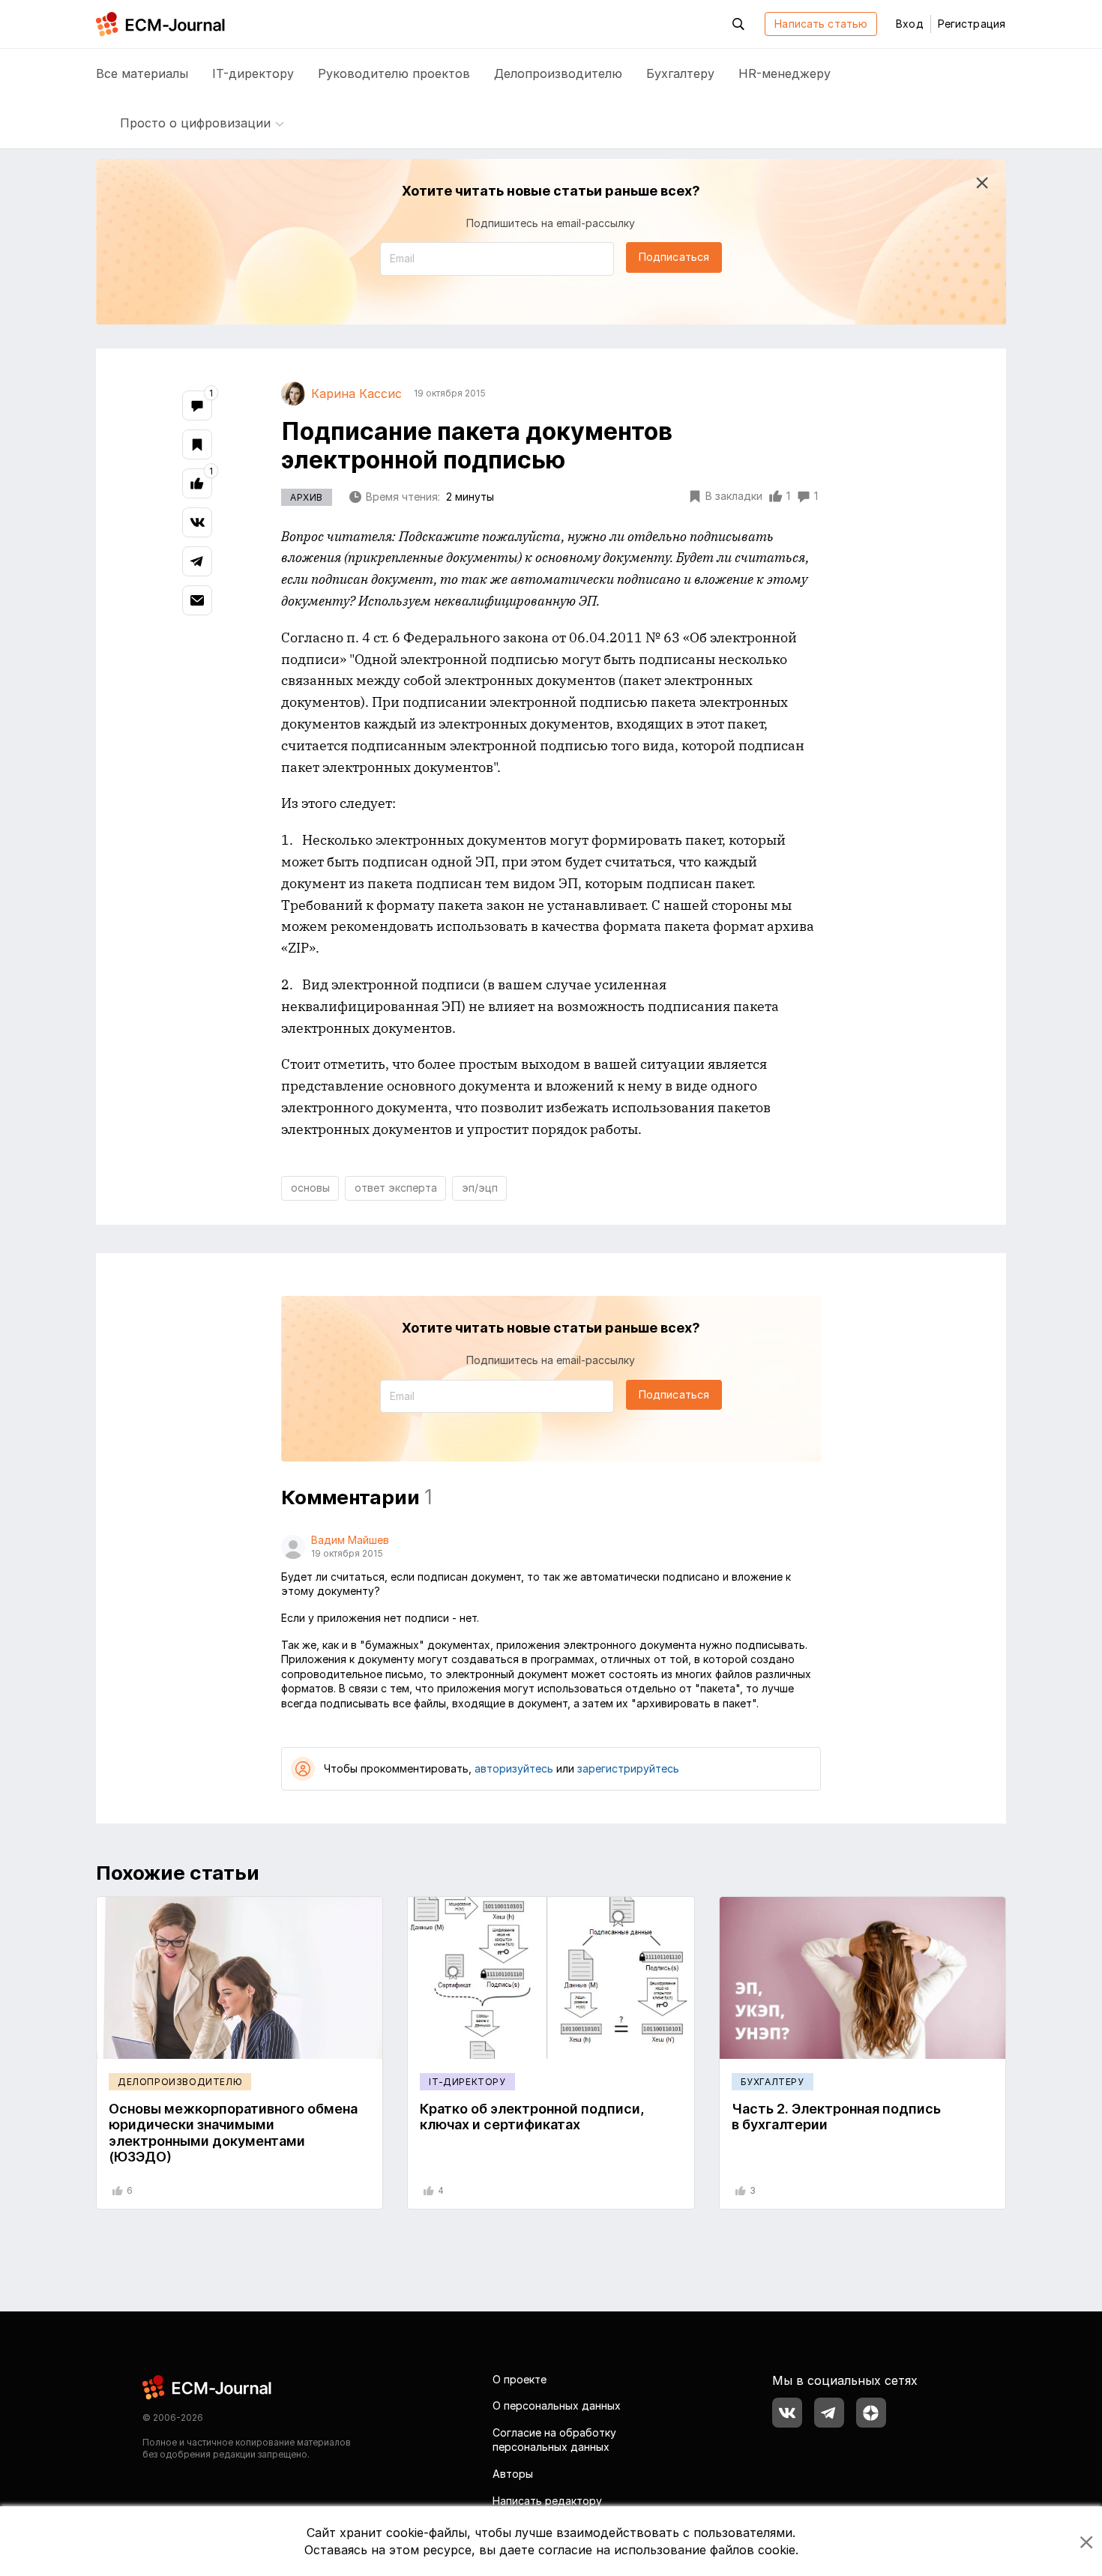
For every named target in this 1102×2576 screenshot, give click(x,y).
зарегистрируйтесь (628, 1768)
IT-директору (253, 73)
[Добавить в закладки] (197, 444)
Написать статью (821, 24)
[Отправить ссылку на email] (197, 600)
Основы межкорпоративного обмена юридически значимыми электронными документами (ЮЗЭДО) (233, 2133)
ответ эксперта (396, 1188)
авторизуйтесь (514, 1768)
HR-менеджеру (785, 73)
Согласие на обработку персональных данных (554, 2440)
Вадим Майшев (350, 1540)
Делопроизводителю (558, 73)
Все (142, 73)
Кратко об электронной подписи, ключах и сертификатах (532, 2117)
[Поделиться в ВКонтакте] (197, 522)
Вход (909, 24)
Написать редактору (547, 2501)
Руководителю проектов (394, 73)
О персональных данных (557, 2405)
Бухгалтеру (680, 73)
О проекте (520, 2379)
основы (310, 1188)
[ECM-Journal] (208, 2386)
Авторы (513, 2474)
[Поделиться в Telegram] (197, 561)
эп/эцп (480, 1188)
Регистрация (972, 24)
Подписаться (674, 257)
